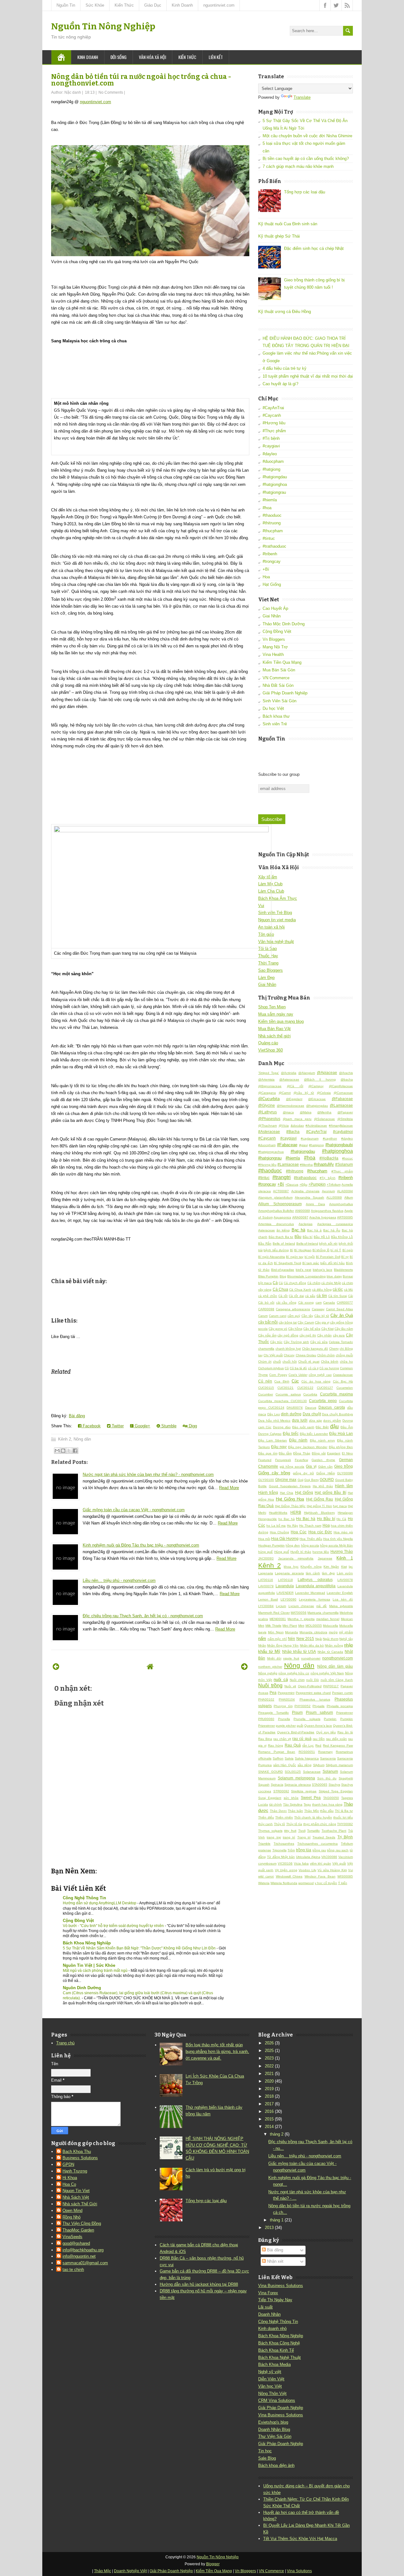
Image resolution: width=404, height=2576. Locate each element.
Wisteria (264, 1883)
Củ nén (265, 1381)
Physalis (318, 1706)
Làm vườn (345, 1573)
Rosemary (325, 1752)
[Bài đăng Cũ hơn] (244, 1667)
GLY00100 (266, 1480)
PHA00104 (287, 1699)
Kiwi (344, 1567)
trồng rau (319, 1850)
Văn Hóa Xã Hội (152, 57)
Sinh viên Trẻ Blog (275, 913)
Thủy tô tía (294, 1824)
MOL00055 (314, 1626)
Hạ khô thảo (323, 1486)
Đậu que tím (268, 1453)
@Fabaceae (342, 1099)
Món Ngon (276, 1632)
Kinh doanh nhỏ (272, 2328)
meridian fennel (328, 1619)
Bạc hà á (314, 1230)
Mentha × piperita (301, 1619)
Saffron (278, 1758)
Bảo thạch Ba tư (281, 1237)
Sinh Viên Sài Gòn (279, 701)
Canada (329, 1303)
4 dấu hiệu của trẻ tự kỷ (285, 368)
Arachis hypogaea (323, 1217)
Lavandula (285, 1586)
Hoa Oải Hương (285, 1539)
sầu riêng (305, 1765)
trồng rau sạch (338, 1850)
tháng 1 (277, 2220)
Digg (192, 1426)
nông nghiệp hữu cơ (294, 1673)
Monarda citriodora (313, 1632)
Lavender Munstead (310, 1593)
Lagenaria (266, 1573)
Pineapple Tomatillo (273, 1713)
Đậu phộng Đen (341, 1447)
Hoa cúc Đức (320, 1532)
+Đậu (303, 1185)
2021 (269, 2074)
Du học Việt (273, 708)
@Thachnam (267, 1126)
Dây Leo (274, 1414)
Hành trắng (268, 1492)
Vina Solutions (299, 2571)
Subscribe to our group (279, 774)
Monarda (291, 1632)
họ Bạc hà (287, 1519)
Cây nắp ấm (267, 1335)
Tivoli (302, 1831)
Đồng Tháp (302, 1453)
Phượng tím (283, 1706)
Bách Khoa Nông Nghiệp (87, 1943)
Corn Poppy (278, 1375)
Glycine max (286, 1480)
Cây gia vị (322, 1322)
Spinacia (277, 1785)
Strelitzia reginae (304, 1791)
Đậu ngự (279, 1447)
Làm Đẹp (266, 978)
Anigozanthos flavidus (327, 1211)
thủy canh (265, 1824)
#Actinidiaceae (316, 1126)
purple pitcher (286, 1726)
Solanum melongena (296, 1778)
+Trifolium (334, 1185)
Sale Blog (267, 2458)
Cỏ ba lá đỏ (298, 1368)
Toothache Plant (334, 1831)
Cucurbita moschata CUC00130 (282, 1401)
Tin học (265, 2451)
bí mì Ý (336, 1250)
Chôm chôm (326, 1355)
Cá (281, 1283)
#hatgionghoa (275, 484)
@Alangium (307, 1073)
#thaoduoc (272, 515)
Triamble (264, 1844)
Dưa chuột (312, 1414)
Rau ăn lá (345, 1732)
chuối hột (290, 1362)
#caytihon (330, 1138)
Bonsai (348, 1276)
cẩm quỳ (294, 1316)
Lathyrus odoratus (315, 1580)
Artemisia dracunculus (276, 1224)
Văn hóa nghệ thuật (276, 942)
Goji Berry (312, 1480)
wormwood (306, 1883)
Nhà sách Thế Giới (80, 2204)
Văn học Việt (270, 2386)
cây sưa (339, 1335)
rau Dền (319, 1739)
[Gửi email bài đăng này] (57, 1451)
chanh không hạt (288, 1349)
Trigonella (279, 1850)
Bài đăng (77, 1416)
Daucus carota (332, 1407)
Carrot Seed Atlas (339, 1309)
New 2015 (305, 1639)
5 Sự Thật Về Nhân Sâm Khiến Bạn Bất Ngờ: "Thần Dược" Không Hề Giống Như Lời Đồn (140, 1948)
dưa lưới (300, 1420)
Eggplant (334, 1453)
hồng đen (293, 1545)
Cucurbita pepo (323, 1401)
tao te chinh (73, 2269)
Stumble (168, 1426)
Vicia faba (301, 1863)
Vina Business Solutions (281, 2286)
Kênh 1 (345, 1558)
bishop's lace (323, 1270)
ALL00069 (334, 1197)
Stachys (334, 1785)
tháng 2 (277, 2134)
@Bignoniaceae (270, 1086)
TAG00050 (331, 1798)
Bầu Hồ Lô (322, 1237)
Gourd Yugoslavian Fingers (290, 1486)
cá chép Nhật (331, 1283)
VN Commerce (276, 678)
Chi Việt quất (273, 1355)
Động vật (319, 1453)
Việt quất (339, 1863)
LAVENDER (285, 1593)
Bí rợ (345, 1257)
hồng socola (310, 1545)
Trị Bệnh (345, 1837)
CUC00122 (305, 1388)
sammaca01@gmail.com (85, 2263)
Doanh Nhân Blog (274, 2429)
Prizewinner (345, 1713)
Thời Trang (268, 963)
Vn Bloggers (274, 639)
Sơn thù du (327, 1778)
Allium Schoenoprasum (280, 1204)
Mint (301, 1626)
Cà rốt (283, 1296)
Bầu (298, 1237)
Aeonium (328, 1191)
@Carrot (285, 1093)
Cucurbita (310, 1394)
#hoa (267, 508)
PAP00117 (331, 1686)
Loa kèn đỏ (343, 1599)
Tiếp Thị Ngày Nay (275, 2300)
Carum (263, 1316)
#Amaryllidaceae (341, 1126)
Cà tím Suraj (338, 1296)
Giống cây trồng (274, 1473)
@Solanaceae (324, 1119)
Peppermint (286, 1693)
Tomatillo (313, 1831)
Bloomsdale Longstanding (306, 1276)
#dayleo (270, 454)
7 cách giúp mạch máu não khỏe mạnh (298, 166)
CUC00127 (325, 1388)
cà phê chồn (268, 1296)
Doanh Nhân (269, 2314)
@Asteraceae (289, 1079)
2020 (269, 2081)
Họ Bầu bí (326, 1519)
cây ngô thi (308, 1335)
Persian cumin (342, 1693)
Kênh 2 (65, 1439)
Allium (349, 1197)
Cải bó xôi (266, 1303)
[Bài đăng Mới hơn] (56, 1667)
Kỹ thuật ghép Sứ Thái (279, 236)
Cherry (334, 1349)
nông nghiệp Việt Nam (327, 1673)
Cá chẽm (314, 1283)
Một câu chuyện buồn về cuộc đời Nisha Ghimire (307, 136)
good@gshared (76, 2243)
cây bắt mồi (268, 1322)
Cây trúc (276, 1342)
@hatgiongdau (317, 1106)
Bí (292, 1250)
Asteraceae (267, 1230)
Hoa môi (264, 1539)
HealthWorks (278, 1513)
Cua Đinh (282, 1381)
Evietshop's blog (273, 2422)
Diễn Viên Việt (271, 2379)
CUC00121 (285, 1388)
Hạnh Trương (75, 2171)
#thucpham (273, 531)
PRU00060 (266, 1719)
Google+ (142, 1426)
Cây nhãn (324, 1335)
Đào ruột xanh (303, 1427)
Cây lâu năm (344, 1329)
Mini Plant (290, 1626)
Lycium (281, 1606)
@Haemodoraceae (291, 1106)
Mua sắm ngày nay (276, 1014)
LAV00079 (266, 1586)
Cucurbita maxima (336, 1394)
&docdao (297, 1126)
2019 (269, 2089)
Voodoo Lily (307, 1870)
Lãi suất (265, 2307)
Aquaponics (282, 1217)
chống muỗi (344, 1355)
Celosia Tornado (341, 1342)
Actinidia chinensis (305, 1191)
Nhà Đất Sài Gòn (278, 685)
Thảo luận (295, 1811)
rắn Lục (308, 1745)
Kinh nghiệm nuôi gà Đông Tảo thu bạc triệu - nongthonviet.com (141, 1545)
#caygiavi (271, 446)
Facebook (91, 1426)
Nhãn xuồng (334, 1645)
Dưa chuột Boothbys (337, 1414)
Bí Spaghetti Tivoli (288, 1263)
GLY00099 (345, 1473)
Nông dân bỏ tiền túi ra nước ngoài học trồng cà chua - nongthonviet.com (141, 80)
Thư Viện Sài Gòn (275, 2436)
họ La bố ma (276, 1526)
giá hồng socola (292, 1467)
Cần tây (307, 1316)
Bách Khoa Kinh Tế (276, 2350)
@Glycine (267, 1105)
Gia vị (311, 1466)
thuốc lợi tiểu (343, 1817)
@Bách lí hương (320, 1079)
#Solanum (344, 1164)
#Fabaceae (287, 1145)
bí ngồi (310, 1257)
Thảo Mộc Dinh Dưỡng (284, 624)
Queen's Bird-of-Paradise (296, 1732)
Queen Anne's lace (318, 1726)
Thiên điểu (266, 1817)
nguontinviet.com (219, 5)
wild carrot (266, 1876)
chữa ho (346, 1362)
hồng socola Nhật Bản (336, 1545)
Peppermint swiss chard (313, 1693)
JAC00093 (266, 1558)
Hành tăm (344, 1486)
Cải (351, 1296)
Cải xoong (306, 1303)
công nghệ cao (320, 1375)
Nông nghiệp (268, 1673)
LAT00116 (266, 1580)
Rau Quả (293, 1745)
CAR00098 (266, 1309)
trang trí (289, 1837)
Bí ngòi (348, 1250)
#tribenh (270, 554)
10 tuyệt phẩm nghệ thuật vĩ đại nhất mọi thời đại (308, 376)
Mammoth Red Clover (274, 1613)
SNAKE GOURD (270, 1772)
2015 (269, 2119)
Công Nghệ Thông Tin (84, 1898)
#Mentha (306, 1165)
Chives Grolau (306, 1355)
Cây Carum (306, 1322)
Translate (302, 97)
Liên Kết (216, 57)
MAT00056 (299, 1613)
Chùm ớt (265, 1362)
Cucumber (266, 1394)
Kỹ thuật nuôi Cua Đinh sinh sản (288, 224)
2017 (269, 2104)
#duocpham (273, 461)
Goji (300, 1480)
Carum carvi (278, 1316)
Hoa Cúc (299, 1532)
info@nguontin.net (79, 2256)
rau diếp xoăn (336, 1739)
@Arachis (346, 1073)
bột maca (265, 1283)
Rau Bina (265, 1739)
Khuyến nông (311, 1567)
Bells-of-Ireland (307, 1244)
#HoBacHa (329, 1158)
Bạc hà (298, 1230)
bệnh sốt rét (328, 1244)
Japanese (325, 1558)
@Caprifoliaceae (341, 1086)
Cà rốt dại (296, 1296)
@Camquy (316, 1086)
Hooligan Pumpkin (271, 1545)
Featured (265, 1460)
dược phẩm (332, 1421)
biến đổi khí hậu (333, 1263)
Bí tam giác (311, 1263)
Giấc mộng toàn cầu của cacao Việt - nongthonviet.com (134, 1510)
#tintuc (269, 538)
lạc (351, 1567)
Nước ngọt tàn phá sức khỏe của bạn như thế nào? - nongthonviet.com (148, 1474)
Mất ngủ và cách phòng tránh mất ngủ (96, 1971)
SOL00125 (293, 1772)
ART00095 (345, 1217)
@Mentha (324, 1112)
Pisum (297, 1712)
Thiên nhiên (284, 1817)
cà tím (322, 1296)
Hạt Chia (287, 1493)
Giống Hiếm (326, 1473)
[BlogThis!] (63, 1451)
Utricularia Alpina (308, 1857)
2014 (269, 2127)
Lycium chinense (301, 1606)
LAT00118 (285, 1580)
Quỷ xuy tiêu (326, 1732)
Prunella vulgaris (307, 1719)
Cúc (295, 1381)
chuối (277, 1362)
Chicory (289, 1355)
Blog (283, 1276)
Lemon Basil (268, 1599)
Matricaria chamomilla (323, 1613)
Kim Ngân (331, 1567)
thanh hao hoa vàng (327, 1804)
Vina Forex (268, 2293)
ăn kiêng (283, 1230)
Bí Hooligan (303, 1250)
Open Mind (72, 2211)
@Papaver (345, 1112)
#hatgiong (271, 469)
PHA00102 (266, 1699)
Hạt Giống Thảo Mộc (290, 1506)
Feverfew (301, 1460)
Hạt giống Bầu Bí (330, 1492)
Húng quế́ (282, 1552)
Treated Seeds (324, 1837)
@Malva (306, 1112)
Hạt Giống (272, 584)
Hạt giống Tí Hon (319, 1506)
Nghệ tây (346, 1639)
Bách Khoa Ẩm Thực (278, 898)
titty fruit (290, 1831)
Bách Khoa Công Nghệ (279, 2343)
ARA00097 (300, 1217)
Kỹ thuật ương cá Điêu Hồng (285, 312)
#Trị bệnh (271, 438)
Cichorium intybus (271, 1368)
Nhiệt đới (274, 1658)
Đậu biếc (291, 1433)
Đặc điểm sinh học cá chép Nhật (314, 248)
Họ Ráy (292, 1526)
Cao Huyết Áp (275, 608)
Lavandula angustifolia (316, 1586)
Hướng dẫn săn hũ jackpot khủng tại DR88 (199, 2284)
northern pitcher (270, 1667)
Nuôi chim (297, 1680)
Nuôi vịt (290, 1686)
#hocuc (348, 1158)
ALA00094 (345, 1191)
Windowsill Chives (289, 1876)
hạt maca (340, 1506)
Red (318, 1745)
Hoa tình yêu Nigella (338, 1539)
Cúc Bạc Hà (343, 1381)
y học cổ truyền (326, 1883)
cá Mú (348, 1290)
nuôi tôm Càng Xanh (337, 1680)
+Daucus (292, 1185)
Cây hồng (295, 1329)
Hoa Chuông (279, 1532)
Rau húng (276, 1745)
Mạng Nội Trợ (275, 647)
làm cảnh (313, 1573)
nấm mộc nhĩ (277, 1639)
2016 (269, 2111)
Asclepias (306, 1224)
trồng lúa (304, 1850)
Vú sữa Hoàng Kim (332, 1870)
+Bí (266, 569)
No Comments (111, 92)
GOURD (327, 1480)
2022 (269, 2066)
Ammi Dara (315, 1204)
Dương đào (282, 1427)
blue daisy (334, 1276)
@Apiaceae (327, 1073)
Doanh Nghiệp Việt (130, 2571)
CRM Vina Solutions (277, 2400)
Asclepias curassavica (335, 1224)
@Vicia (284, 1126)
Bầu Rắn (265, 1244)
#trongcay (272, 561)
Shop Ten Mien (272, 1007)
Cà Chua (280, 1289)
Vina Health (273, 654)
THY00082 (345, 1824)
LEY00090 (288, 1599)
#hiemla (270, 500)
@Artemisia (266, 1079)
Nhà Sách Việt (76, 2197)
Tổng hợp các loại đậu (305, 192)
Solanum (330, 1771)
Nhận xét (275, 2261)
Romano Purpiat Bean (277, 1752)
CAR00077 (345, 1303)
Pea (273, 1692)
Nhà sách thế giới (274, 1036)
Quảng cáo (268, 1043)
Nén (291, 1639)
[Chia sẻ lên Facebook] (75, 1451)
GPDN (68, 2164)
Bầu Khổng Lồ (342, 1237)
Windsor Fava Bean (320, 1876)
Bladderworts (343, 1270)
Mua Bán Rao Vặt (274, 1029)
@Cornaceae (343, 1093)
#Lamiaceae (288, 1164)
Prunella (284, 1719)
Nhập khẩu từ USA (299, 1651)
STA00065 (320, 1785)
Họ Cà (341, 1519)
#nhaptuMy (324, 1164)
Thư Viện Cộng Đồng (82, 2223)
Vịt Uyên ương (286, 1870)
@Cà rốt (295, 1086)
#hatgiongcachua (271, 1152)
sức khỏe (291, 1798)
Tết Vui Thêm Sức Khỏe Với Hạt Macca (300, 2539)
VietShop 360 (270, 1050)
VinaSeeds (72, 2237)
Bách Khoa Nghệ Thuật (279, 2358)
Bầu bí (308, 1237)
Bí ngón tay (295, 1257)
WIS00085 (345, 1876)
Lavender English (340, 1593)
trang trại (274, 1837)
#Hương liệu (274, 423)
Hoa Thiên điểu (311, 1539)
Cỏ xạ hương (329, 1368)
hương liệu (321, 1552)
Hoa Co (69, 2184)
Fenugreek (283, 1460)
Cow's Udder (298, 1375)
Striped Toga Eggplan (336, 1791)
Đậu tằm (285, 1453)
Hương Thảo (342, 1551)
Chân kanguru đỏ (315, 1349)
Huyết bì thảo (301, 1552)
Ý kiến (343, 1883)
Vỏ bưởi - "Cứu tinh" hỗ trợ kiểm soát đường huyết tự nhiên (114, 1926)
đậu (334, 1427)
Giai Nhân (272, 616)
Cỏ (287, 1368)
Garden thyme (323, 1460)
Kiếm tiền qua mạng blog (281, 1021)
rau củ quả (302, 1739)
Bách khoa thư (276, 716)
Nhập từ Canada (330, 1652)
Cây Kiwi (327, 1329)
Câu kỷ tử (322, 1316)
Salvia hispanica (307, 1758)
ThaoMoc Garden (78, 2230)
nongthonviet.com (338, 1658)
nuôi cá (281, 1680)
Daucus (311, 1408)
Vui (351, 1870)
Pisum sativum (319, 1712)
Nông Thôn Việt (272, 2393)
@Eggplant (294, 1099)
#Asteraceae (269, 1132)
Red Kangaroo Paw (338, 1745)
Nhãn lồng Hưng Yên (283, 1645)
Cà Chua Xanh (300, 1290)
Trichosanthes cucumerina (318, 1844)
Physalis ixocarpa (340, 1706)
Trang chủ (65, 2043)
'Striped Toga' (269, 1073)
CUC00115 (266, 1388)
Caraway (318, 1309)
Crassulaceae (343, 1375)
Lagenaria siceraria (289, 1573)
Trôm (291, 1850)
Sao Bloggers (270, 970)
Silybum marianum (339, 1765)
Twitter (117, 1426)
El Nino (347, 1453)
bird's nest (303, 1270)
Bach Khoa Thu (77, 2152)
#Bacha (293, 1132)
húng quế (265, 1552)
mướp (333, 1632)
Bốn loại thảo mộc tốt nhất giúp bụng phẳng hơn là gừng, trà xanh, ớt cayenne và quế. (217, 2051)
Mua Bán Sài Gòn (279, 670)
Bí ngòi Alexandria (272, 1257)
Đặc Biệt (322, 1427)
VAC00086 (329, 1857)
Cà (275, 1283)
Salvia (289, 1758)
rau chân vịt (282, 1739)
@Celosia (324, 1093)
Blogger (213, 2564)
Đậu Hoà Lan (341, 1433)
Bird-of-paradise (283, 1270)
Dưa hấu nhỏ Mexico (274, 1421)
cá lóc (338, 1289)
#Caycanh (272, 415)
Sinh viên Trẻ (275, 724)
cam (319, 1303)
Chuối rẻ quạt (309, 1362)
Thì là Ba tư (344, 1811)
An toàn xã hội (271, 927)
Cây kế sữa (312, 1329)
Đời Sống (119, 57)
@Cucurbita (269, 1099)
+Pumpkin (317, 1184)
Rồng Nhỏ (71, 2217)
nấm (262, 1639)
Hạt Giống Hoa (290, 1499)
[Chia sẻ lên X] (69, 1451)
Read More (229, 1488)
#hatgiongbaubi (339, 1145)
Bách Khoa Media (274, 2364)
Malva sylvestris (341, 1606)
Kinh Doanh (182, 5)
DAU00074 (295, 1408)
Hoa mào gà (343, 1532)
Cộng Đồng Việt (78, 1921)
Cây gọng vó (278, 1329)
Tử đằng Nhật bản (281, 1857)
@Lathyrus (267, 1112)
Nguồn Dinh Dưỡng (82, 1988)
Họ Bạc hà (306, 1519)
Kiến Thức (124, 5)
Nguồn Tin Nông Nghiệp (103, 26)
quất (300, 1726)
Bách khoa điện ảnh (276, 2465)
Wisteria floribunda (284, 1883)
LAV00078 (345, 1580)
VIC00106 (285, 1863)
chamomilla (266, 1349)
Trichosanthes (284, 1844)
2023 (269, 2058)
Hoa (266, 577)
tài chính (276, 1804)
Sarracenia (328, 1758)
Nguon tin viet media (277, 920)
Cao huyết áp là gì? (280, 384)
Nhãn (262, 1645)
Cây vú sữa (319, 1342)
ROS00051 (307, 1752)
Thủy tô (279, 1824)
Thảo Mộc (312, 1811)
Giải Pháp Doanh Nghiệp (285, 693)
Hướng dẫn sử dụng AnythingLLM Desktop (100, 1903)
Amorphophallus (341, 1204)
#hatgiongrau (274, 492)
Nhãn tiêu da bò (312, 1645)
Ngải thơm (331, 1639)
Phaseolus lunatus (315, 1699)
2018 (269, 2096)
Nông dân (82, 1439)
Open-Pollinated (310, 1686)
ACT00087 (281, 1191)
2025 (269, 2051)
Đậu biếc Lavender (314, 1434)
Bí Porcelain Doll (328, 1257)
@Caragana (267, 1093)
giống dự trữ (303, 1473)
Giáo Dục (153, 5)
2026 (269, 2043)
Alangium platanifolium (275, 1197)
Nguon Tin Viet (76, 2191)
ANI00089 (303, 1211)
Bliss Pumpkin (268, 1276)
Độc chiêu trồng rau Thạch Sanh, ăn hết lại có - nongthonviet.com (143, 1616)
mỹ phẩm (346, 1632)
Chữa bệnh (330, 1362)
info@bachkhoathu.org (83, 2250)
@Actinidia (289, 1073)
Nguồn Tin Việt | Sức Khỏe (89, 1965)
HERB (296, 1512)
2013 (269, 2228)
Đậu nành (298, 1440)
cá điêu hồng (322, 1290)
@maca (288, 1112)
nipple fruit (291, 1658)
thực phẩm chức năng (320, 1824)
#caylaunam (310, 1138)
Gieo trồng (344, 1466)
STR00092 (281, 1791)
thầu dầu (327, 1811)
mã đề (321, 1606)
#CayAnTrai (273, 408)
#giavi (303, 1145)
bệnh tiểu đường (276, 1250)
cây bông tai (288, 1322)
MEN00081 (278, 1619)
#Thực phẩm (274, 431)
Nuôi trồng (270, 1686)
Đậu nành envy (322, 1440)
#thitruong (272, 523)
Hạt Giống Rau (320, 1499)
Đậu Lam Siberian (273, 1440)
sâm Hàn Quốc (285, 1765)
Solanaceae (312, 1772)
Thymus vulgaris (270, 1831)
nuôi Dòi (312, 1680)
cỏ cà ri (313, 1368)
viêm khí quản (321, 1863)
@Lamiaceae (341, 1105)
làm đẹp (328, 1573)
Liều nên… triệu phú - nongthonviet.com (119, 1580)
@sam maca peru (297, 1119)
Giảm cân (325, 1467)
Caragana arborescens (293, 1309)
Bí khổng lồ (321, 1250)
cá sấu (310, 1296)
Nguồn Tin (66, 5)
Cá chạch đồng (295, 1283)
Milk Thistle (273, 1626)
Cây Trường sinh (296, 1342)
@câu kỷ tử (304, 1093)
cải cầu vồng (286, 1303)
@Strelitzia (345, 1119)
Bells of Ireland (284, 1244)
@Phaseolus (269, 1119)
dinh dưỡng (291, 1414)
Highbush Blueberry (319, 1513)
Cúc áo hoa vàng (316, 1381)
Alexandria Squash (309, 1197)
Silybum (319, 1765)
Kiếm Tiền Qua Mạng (282, 662)
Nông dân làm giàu (335, 1666)
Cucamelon (345, 1388)
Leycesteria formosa (314, 1599)
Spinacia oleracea (298, 1785)
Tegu (307, 1804)
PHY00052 (303, 1706)
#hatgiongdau (275, 477)
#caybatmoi (343, 1132)
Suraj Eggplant (270, 1798)
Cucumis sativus (288, 1394)
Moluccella (330, 1626)
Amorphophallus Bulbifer (276, 1211)
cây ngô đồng (288, 1335)
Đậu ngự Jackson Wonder (308, 1447)
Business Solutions (80, 2158)
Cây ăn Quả (342, 1315)
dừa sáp (315, 1421)
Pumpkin (330, 1719)
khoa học (291, 1567)
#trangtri (282, 1177)
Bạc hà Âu (332, 1230)
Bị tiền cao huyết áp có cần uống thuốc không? (306, 159)
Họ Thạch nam (310, 1526)
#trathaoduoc (274, 546)
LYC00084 (266, 1606)
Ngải (319, 1639)
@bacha (347, 1079)
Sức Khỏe (95, 5)
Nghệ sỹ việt (270, 2372)
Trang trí (304, 1837)
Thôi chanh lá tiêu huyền (313, 1817)
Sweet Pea (311, 1798)
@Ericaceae (317, 1099)
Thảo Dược (278, 1811)
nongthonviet (311, 1658)
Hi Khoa (70, 2178)
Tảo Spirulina (293, 1804)
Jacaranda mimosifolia (296, 1558)
